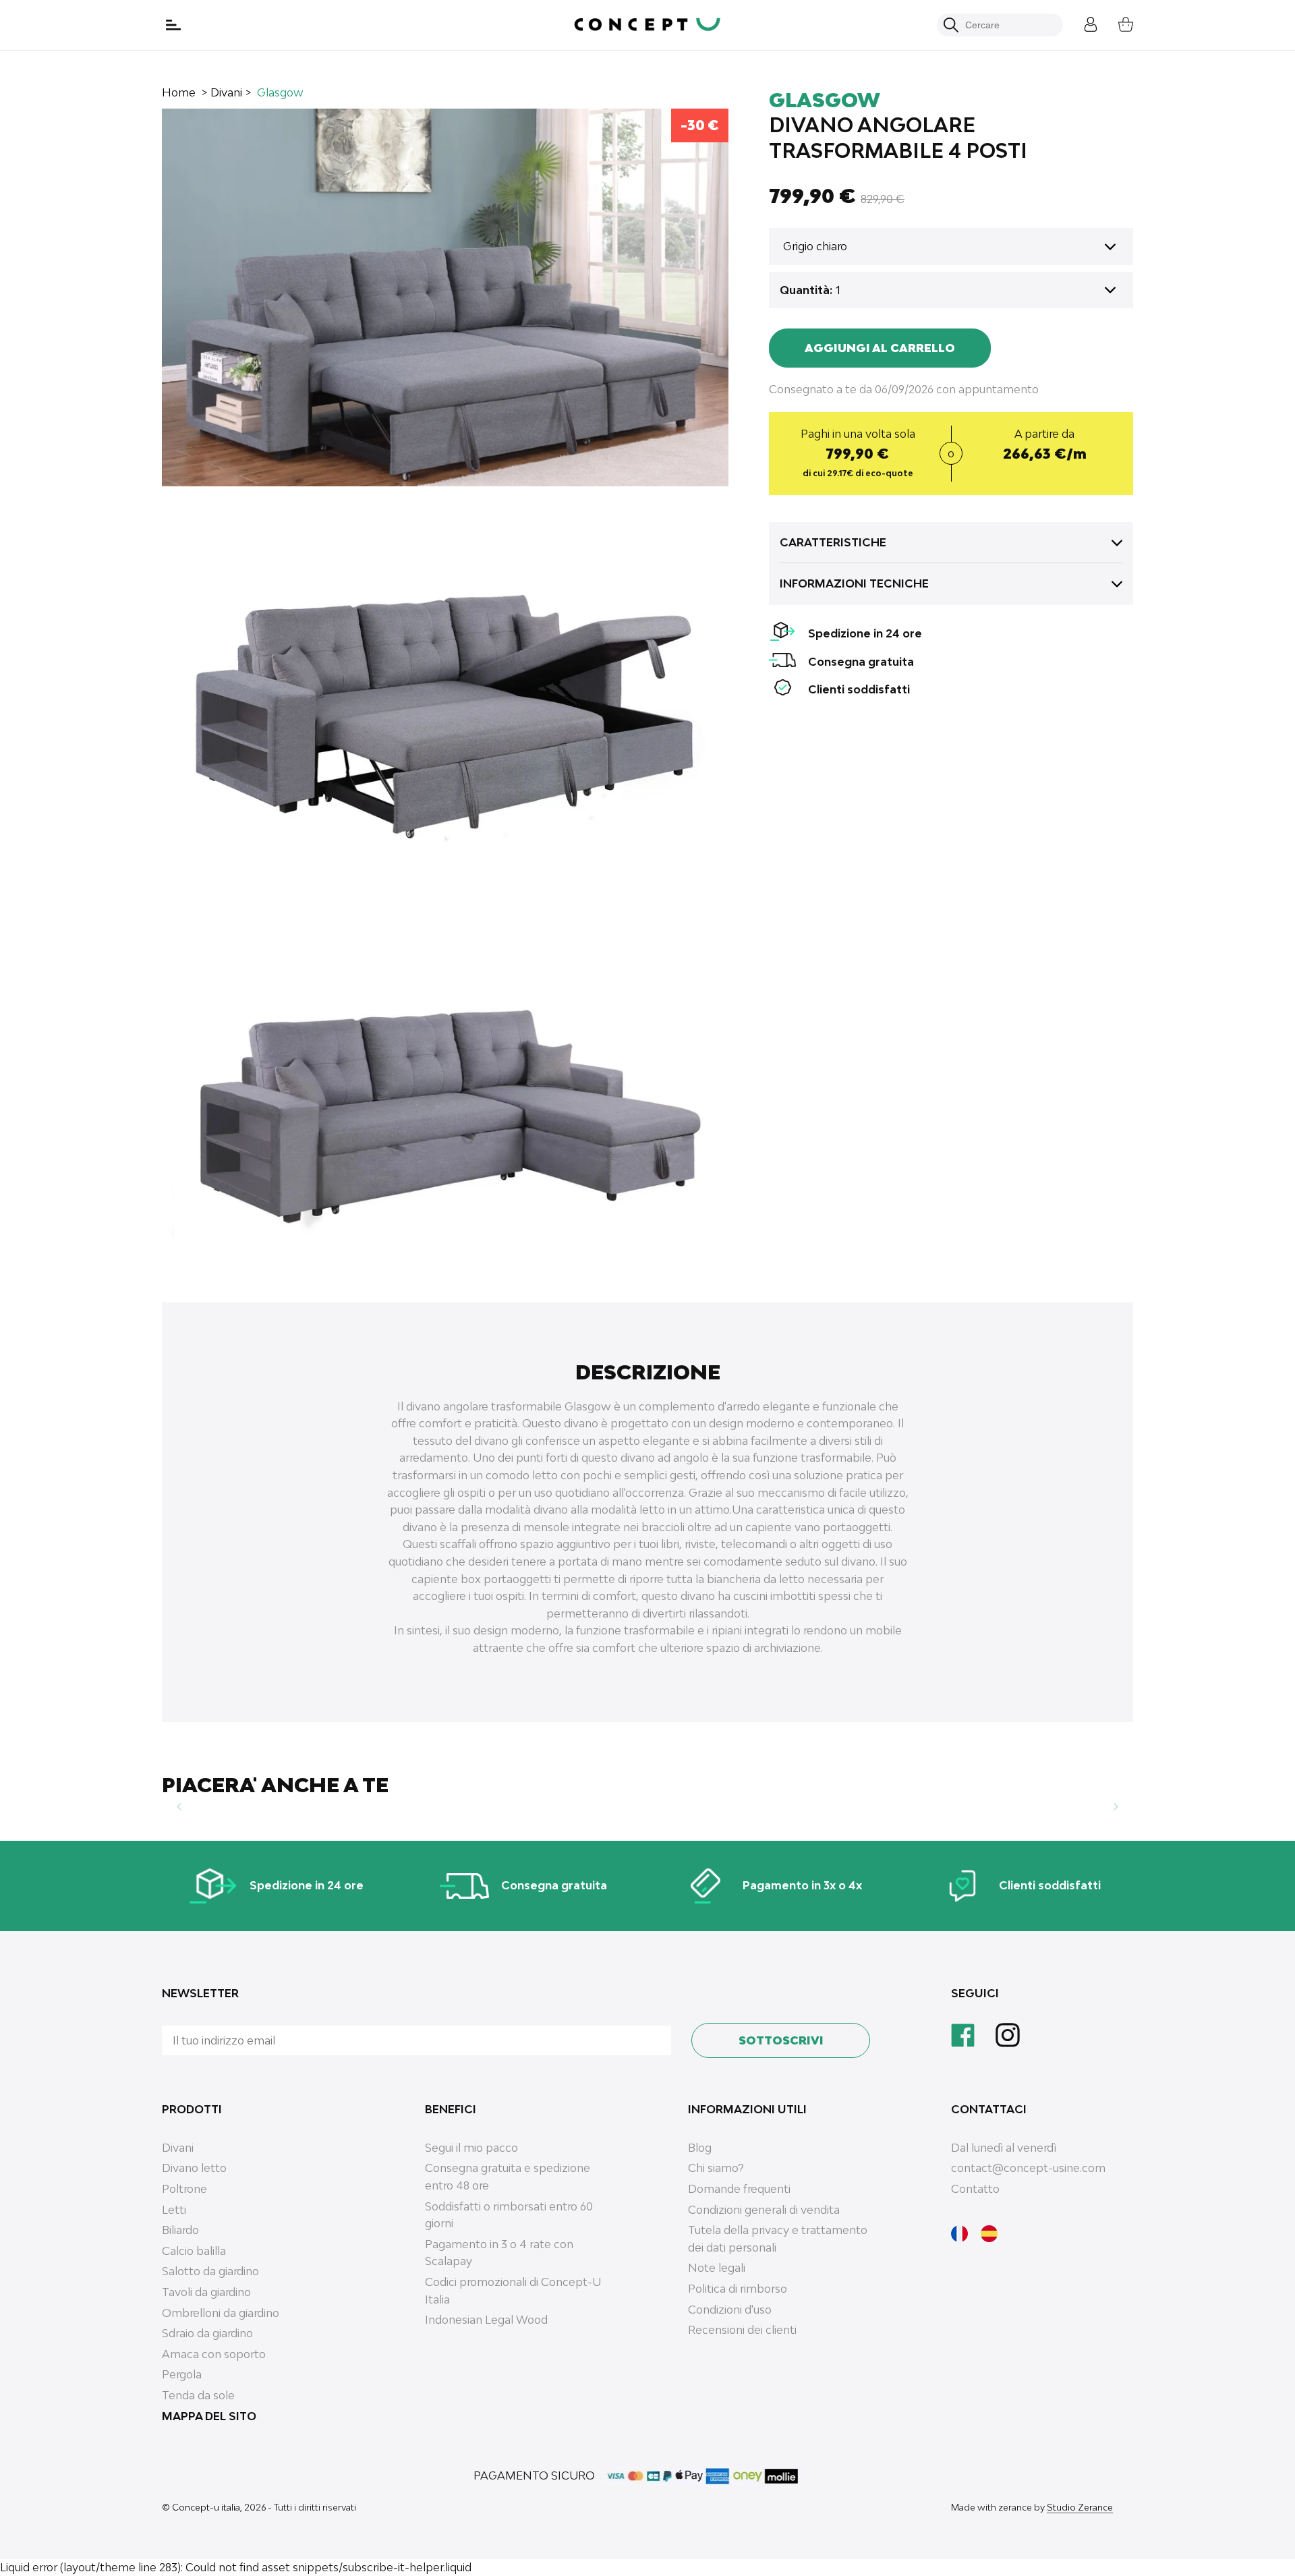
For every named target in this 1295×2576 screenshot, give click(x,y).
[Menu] (175, 25)
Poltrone (184, 2189)
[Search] (951, 25)
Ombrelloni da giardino (221, 2313)
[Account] (1081, 23)
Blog (700, 2148)
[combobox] (1007, 25)
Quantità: (806, 290)
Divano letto (194, 2168)
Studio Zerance (1080, 2507)
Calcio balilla (194, 2251)
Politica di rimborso (738, 2289)
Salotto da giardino (210, 2271)
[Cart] (1116, 23)
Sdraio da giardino (207, 2333)
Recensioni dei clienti (742, 2330)
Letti (174, 2210)
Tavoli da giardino (206, 2292)
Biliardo (180, 2230)
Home (179, 92)
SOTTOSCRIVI (781, 2040)
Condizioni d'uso (730, 2310)
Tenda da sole (198, 2395)
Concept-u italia (206, 2507)
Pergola (182, 2374)
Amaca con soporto (214, 2354)
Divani (226, 92)
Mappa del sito (209, 2416)
